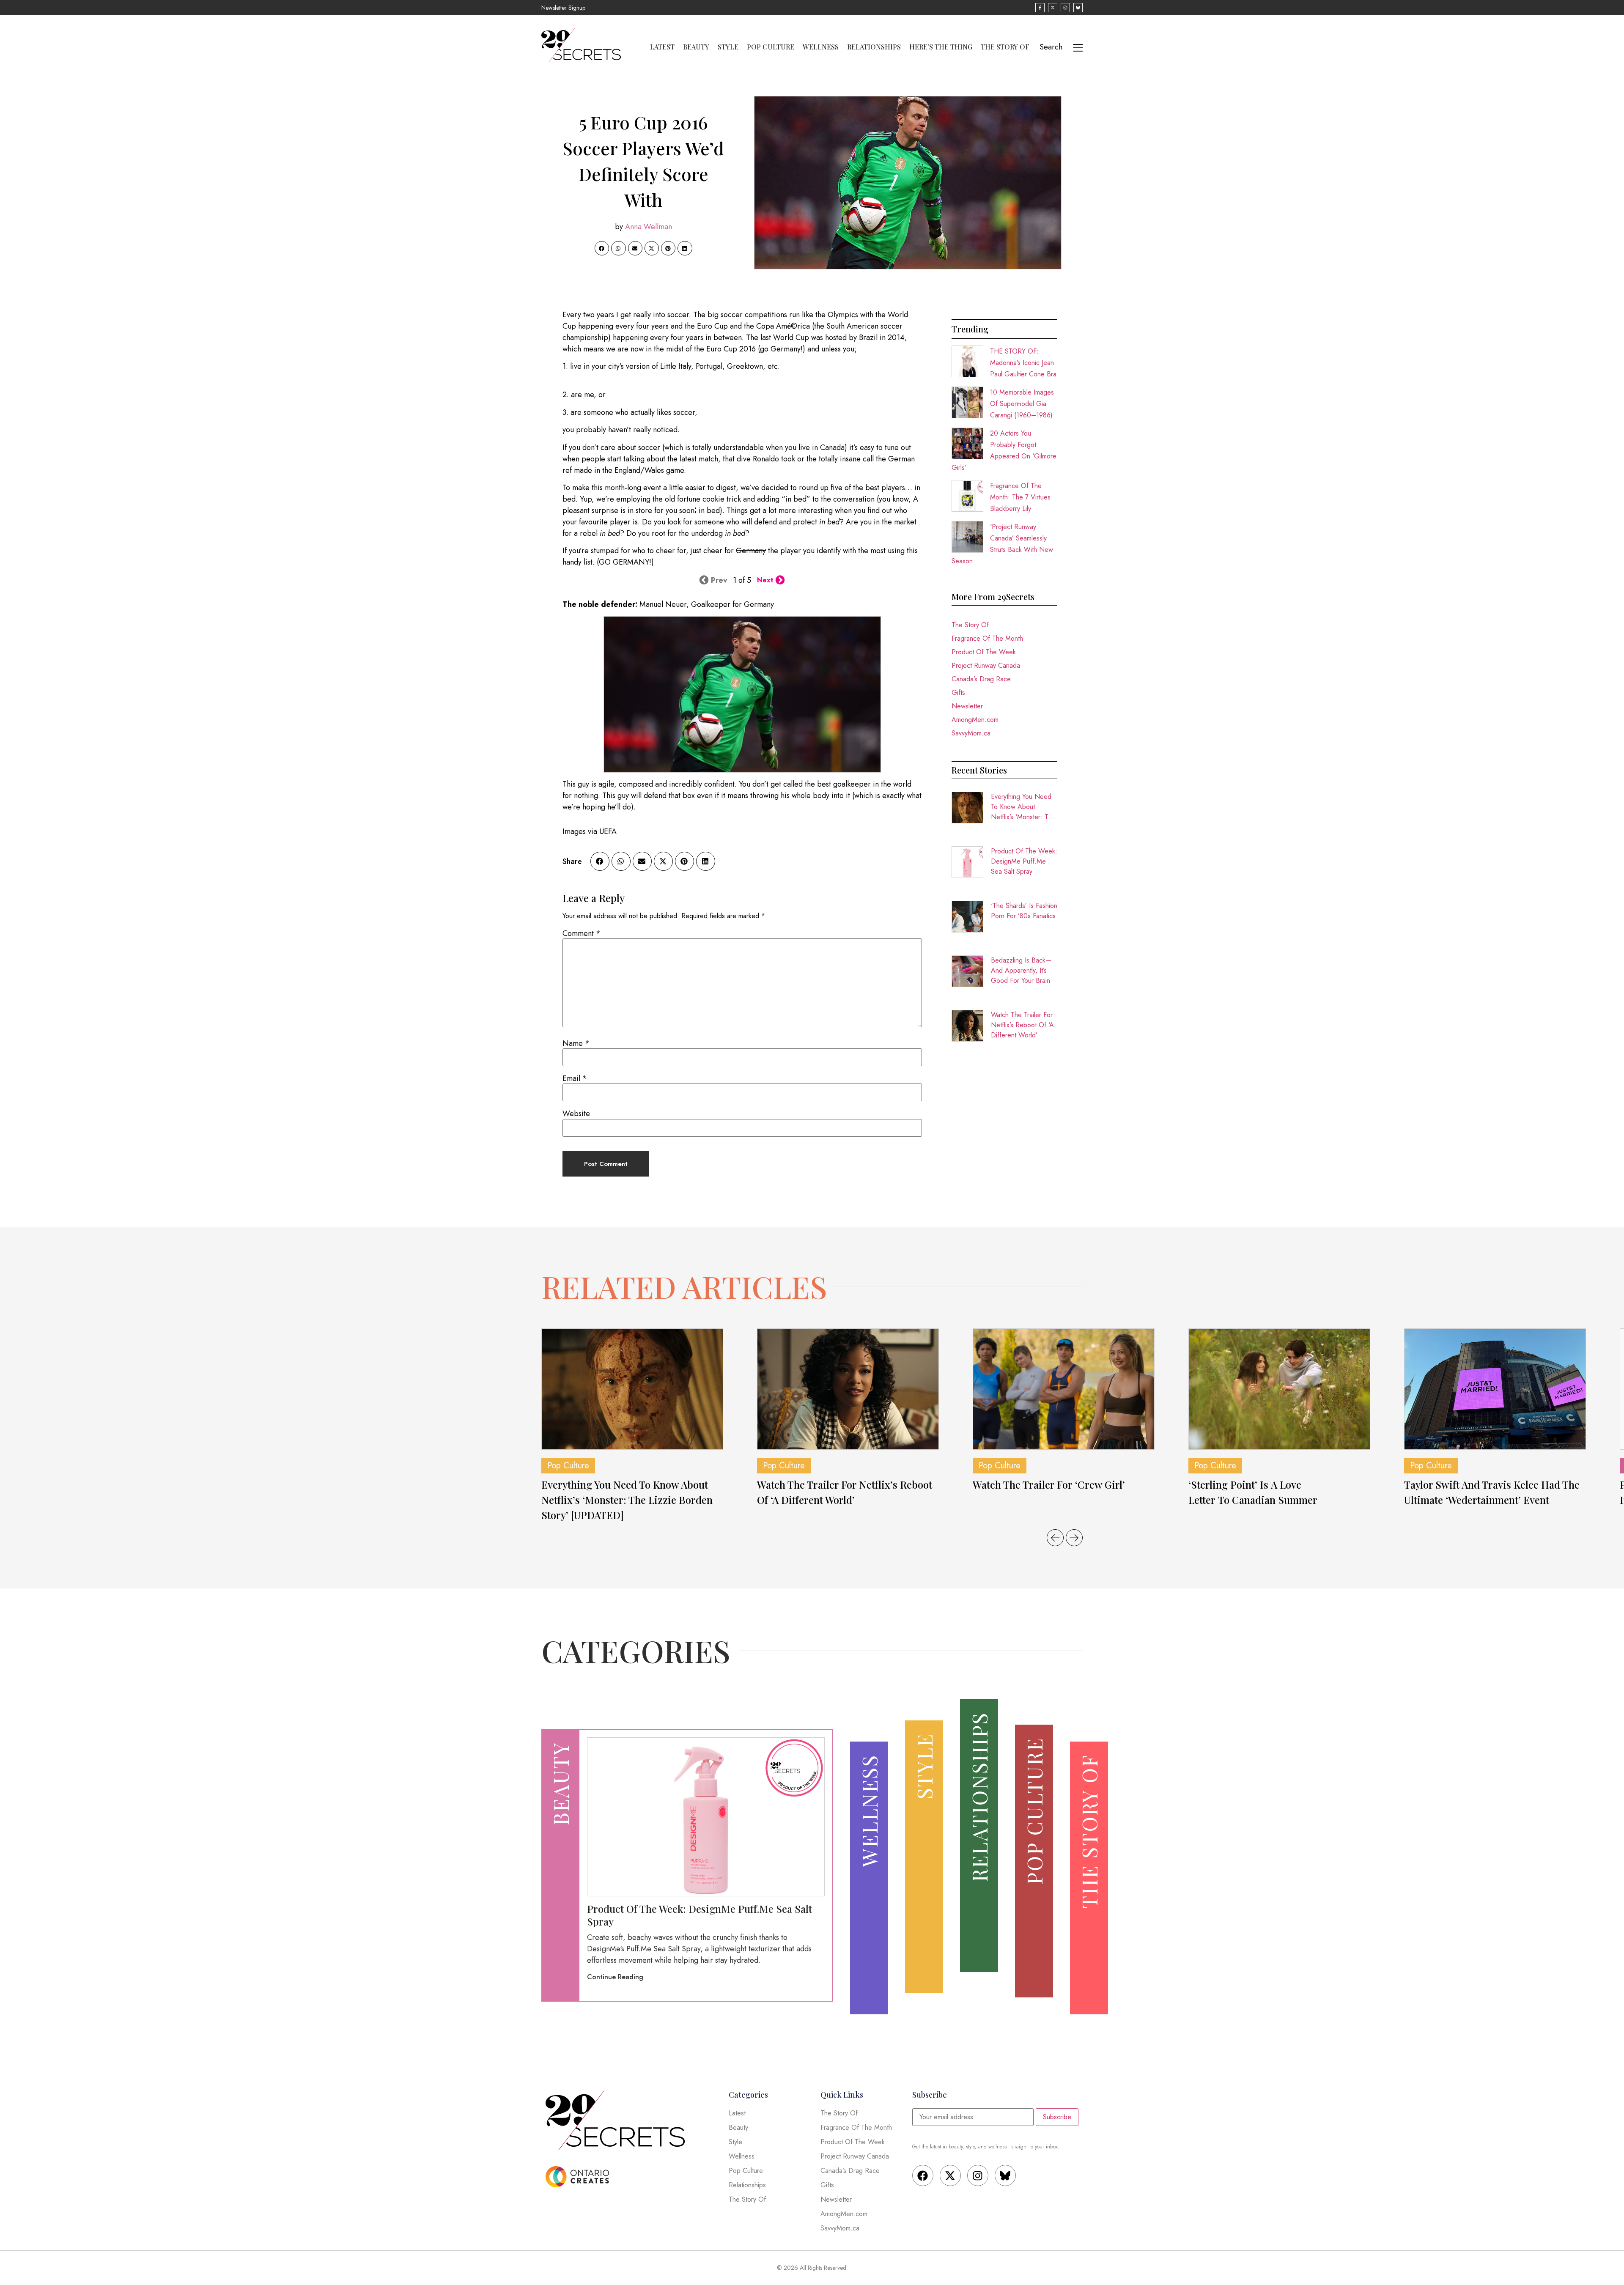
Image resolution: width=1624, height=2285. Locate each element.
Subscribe (1057, 2117)
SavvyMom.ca (971, 733)
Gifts (958, 693)
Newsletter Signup (563, 8)
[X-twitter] (950, 2175)
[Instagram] (978, 2175)
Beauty (696, 47)
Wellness (821, 47)
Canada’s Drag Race (981, 679)
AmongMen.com (975, 720)
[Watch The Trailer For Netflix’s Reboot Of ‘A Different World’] (848, 1389)
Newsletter (967, 706)
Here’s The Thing (941, 47)
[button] (602, 248)
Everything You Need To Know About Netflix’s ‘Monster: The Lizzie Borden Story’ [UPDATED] (1023, 807)
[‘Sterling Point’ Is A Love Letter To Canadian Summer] (1279, 1389)
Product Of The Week (984, 652)
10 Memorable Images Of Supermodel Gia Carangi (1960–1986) (1022, 404)
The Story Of (1005, 47)
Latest (662, 47)
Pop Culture (771, 47)
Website (576, 1114)
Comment (582, 933)
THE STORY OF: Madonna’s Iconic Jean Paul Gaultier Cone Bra (1023, 363)
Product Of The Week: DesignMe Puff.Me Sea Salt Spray (1024, 861)
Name (576, 1043)
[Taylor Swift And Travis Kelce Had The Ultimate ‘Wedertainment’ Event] (1495, 1389)
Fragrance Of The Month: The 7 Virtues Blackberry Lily (1020, 497)
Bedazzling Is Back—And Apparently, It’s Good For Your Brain (1021, 970)
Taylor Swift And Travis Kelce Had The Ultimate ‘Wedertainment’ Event (1492, 1492)
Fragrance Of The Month (987, 638)
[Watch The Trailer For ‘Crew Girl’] (1064, 1389)
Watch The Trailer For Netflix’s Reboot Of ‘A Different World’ (1022, 1025)
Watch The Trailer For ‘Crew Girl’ (1049, 1484)
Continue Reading (615, 1977)
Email (575, 1078)
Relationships (874, 47)
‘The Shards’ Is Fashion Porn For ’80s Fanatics (1024, 911)
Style (728, 47)
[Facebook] (923, 2175)
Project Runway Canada (986, 665)
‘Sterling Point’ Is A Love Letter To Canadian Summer (1253, 1492)
